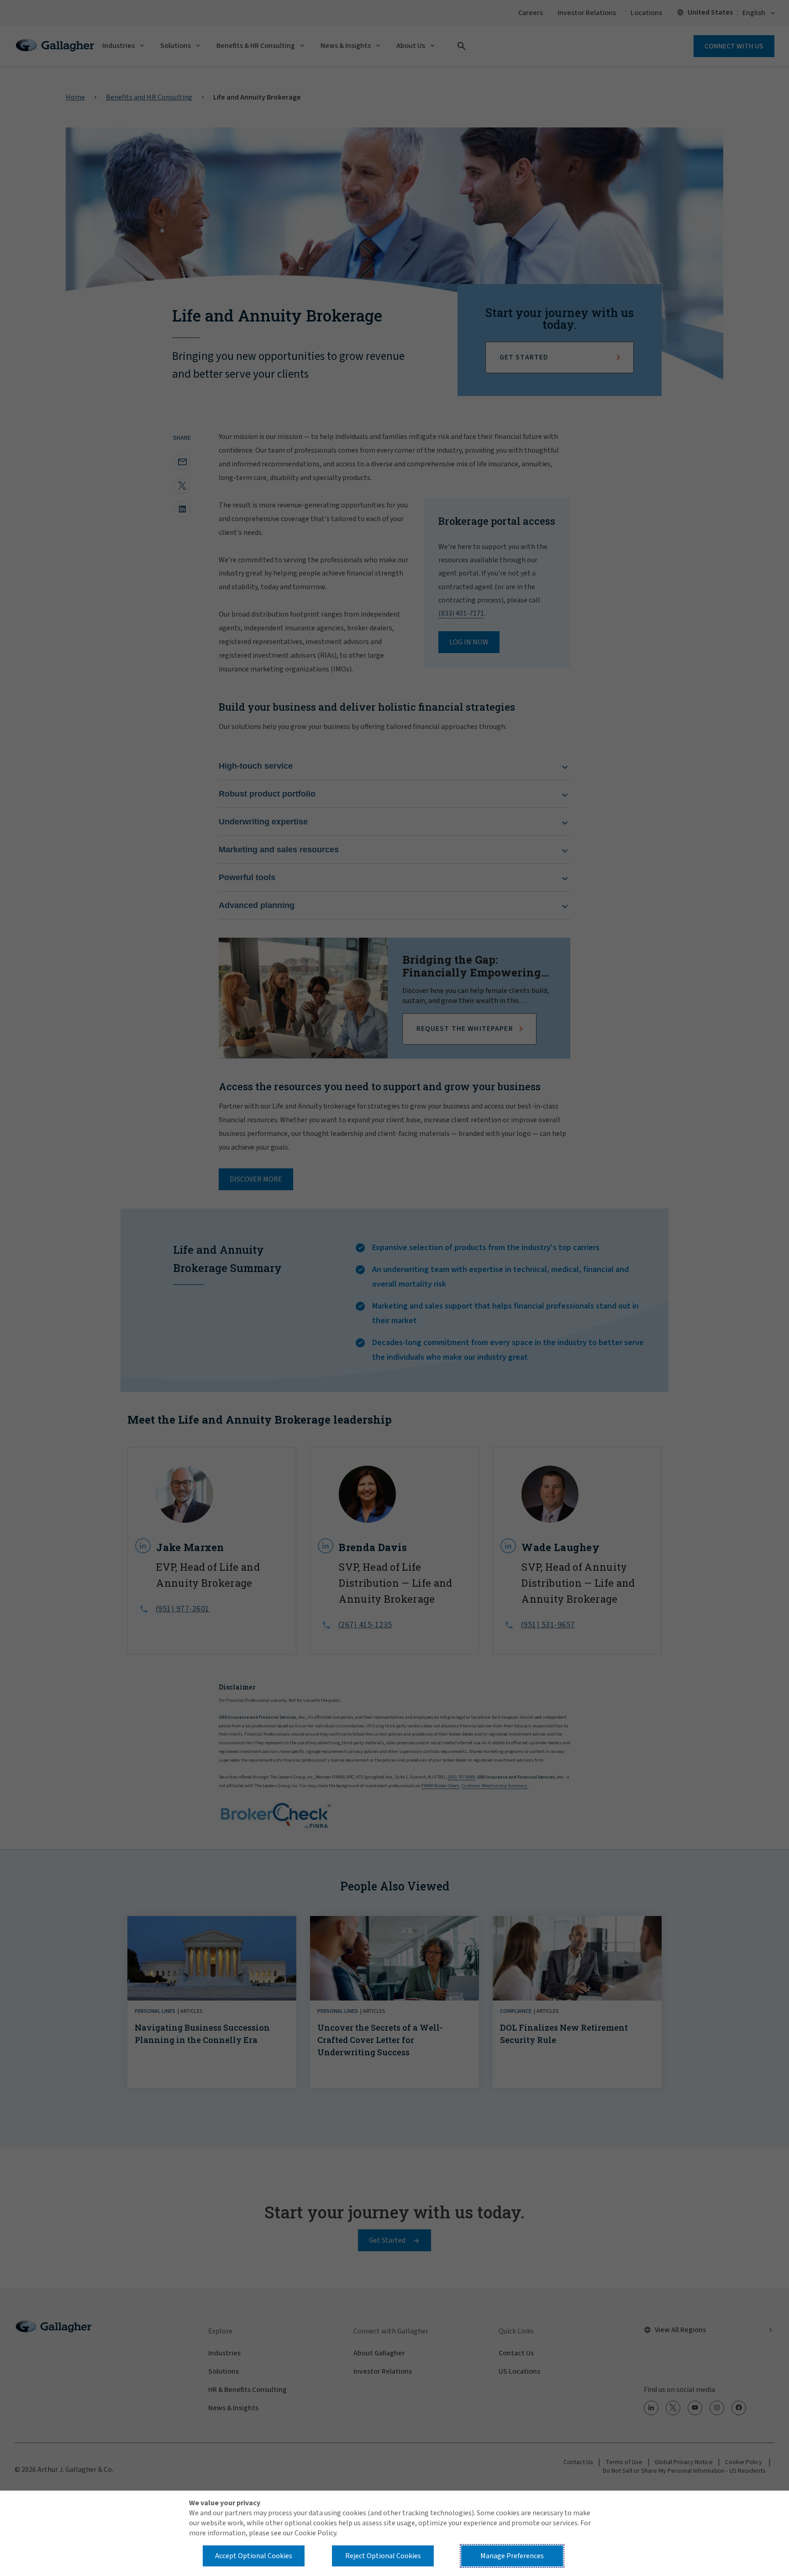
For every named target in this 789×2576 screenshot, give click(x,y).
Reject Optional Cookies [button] (383, 2556)
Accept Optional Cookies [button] (254, 2556)
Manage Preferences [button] (512, 2556)
